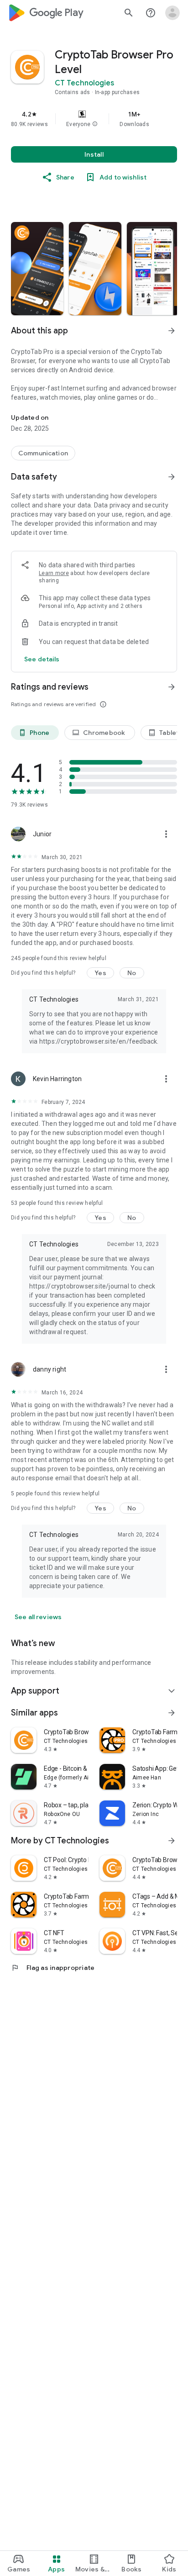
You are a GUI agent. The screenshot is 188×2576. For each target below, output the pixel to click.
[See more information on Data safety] (172, 477)
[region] (94, 119)
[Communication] (43, 453)
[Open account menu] (172, 13)
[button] (95, 124)
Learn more (54, 573)
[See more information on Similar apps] (172, 1713)
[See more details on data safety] (42, 659)
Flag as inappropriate (53, 1968)
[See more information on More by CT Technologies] (172, 1841)
